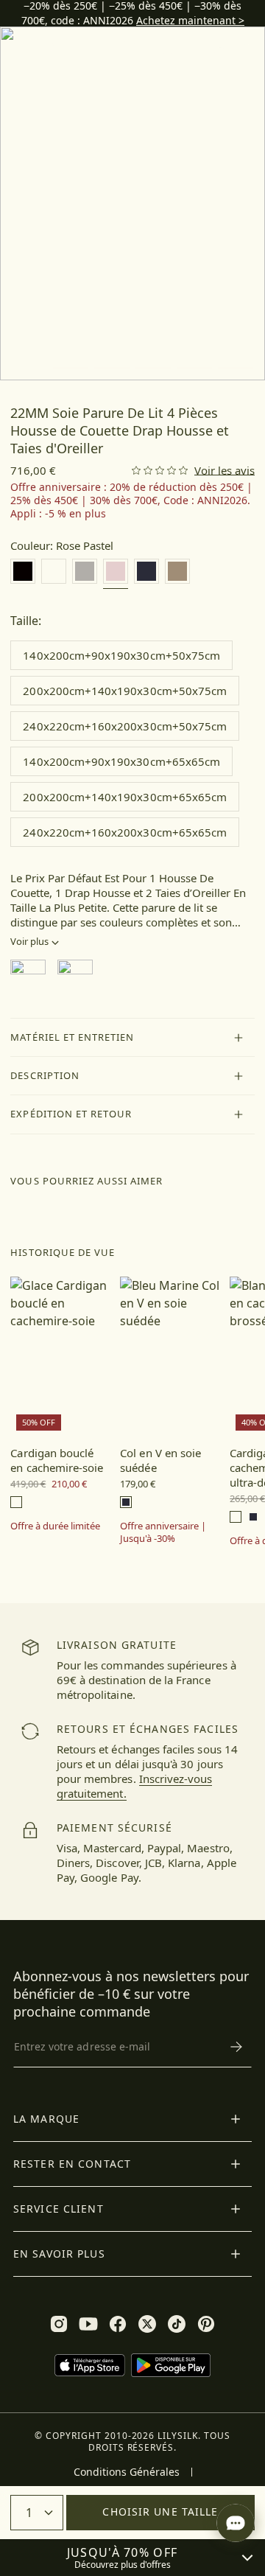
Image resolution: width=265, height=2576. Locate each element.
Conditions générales (127, 2472)
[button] (132, 1038)
